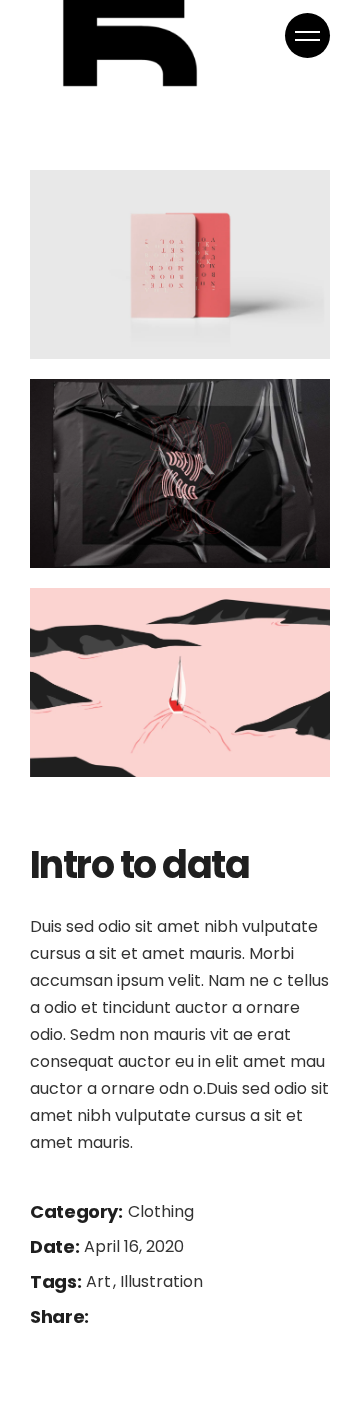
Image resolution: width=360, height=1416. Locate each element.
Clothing (161, 1211)
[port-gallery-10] (180, 264)
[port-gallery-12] (180, 682)
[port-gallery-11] (180, 473)
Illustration (161, 1281)
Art (100, 1281)
